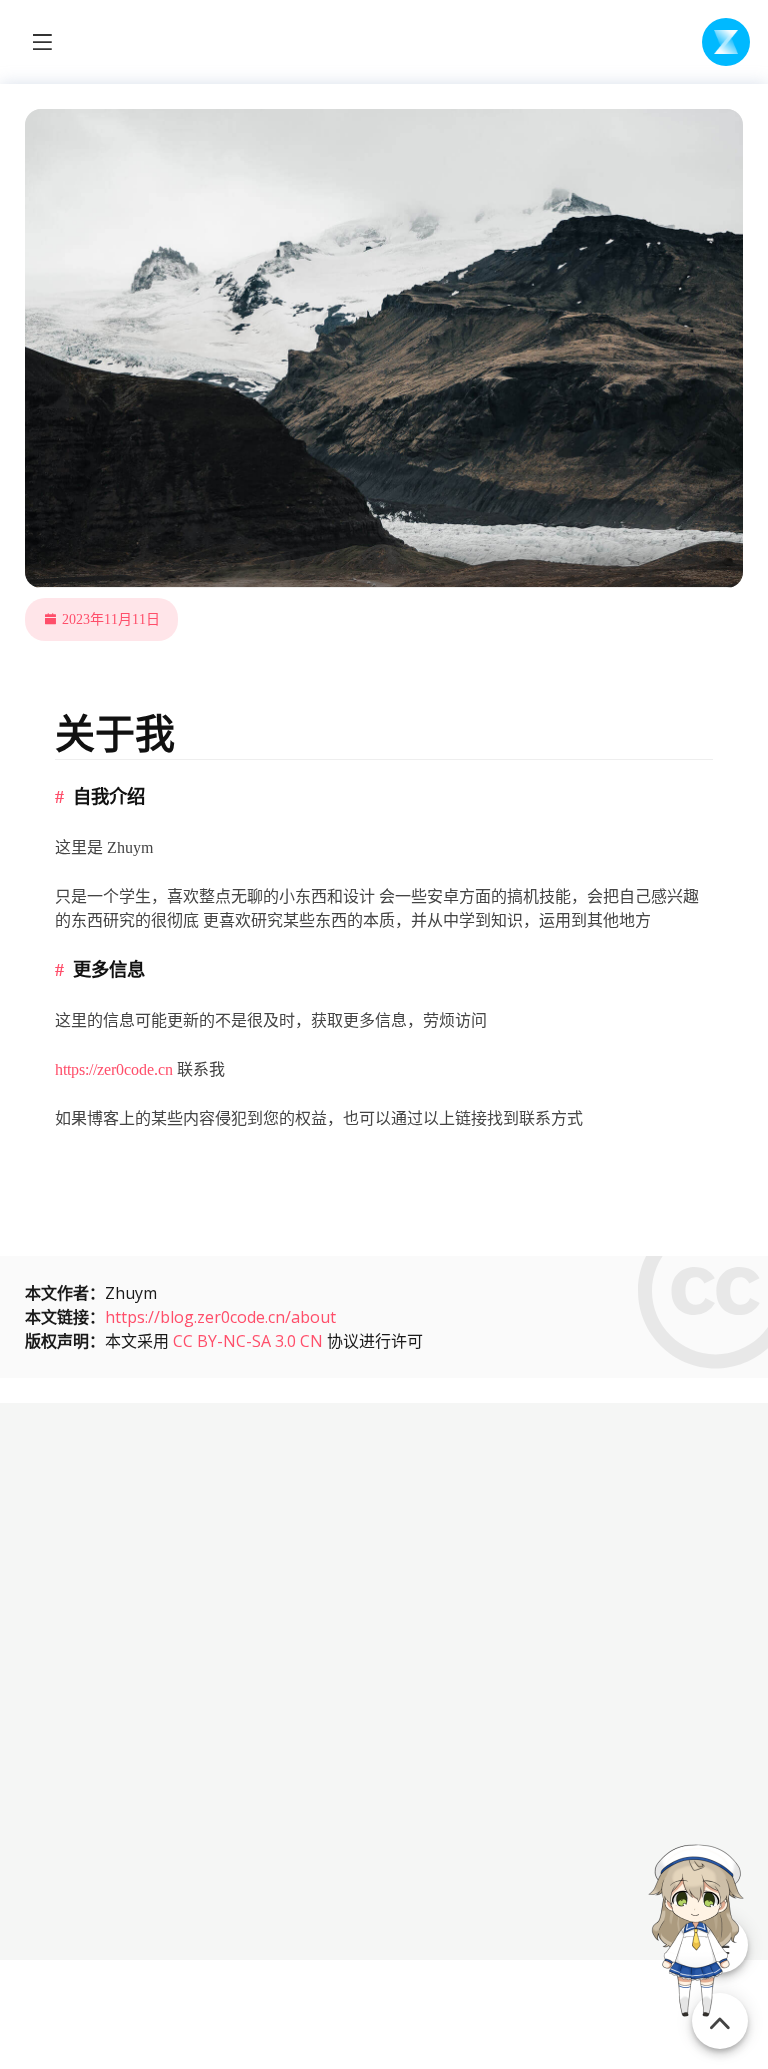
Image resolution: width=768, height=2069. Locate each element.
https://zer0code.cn (114, 1069)
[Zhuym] (726, 42)
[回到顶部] (720, 2009)
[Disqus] (384, 1678)
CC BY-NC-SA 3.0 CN (248, 1341)
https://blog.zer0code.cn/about (220, 1317)
